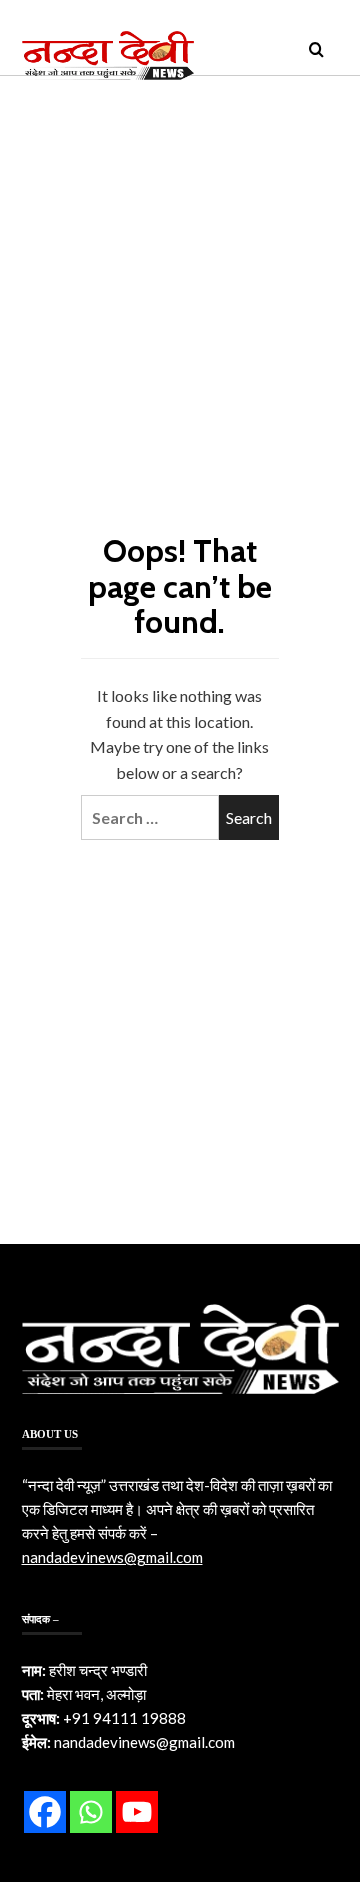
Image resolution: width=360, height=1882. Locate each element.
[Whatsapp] (91, 1812)
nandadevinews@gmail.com (112, 1557)
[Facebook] (45, 1812)
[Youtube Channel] (137, 1812)
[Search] (316, 50)
